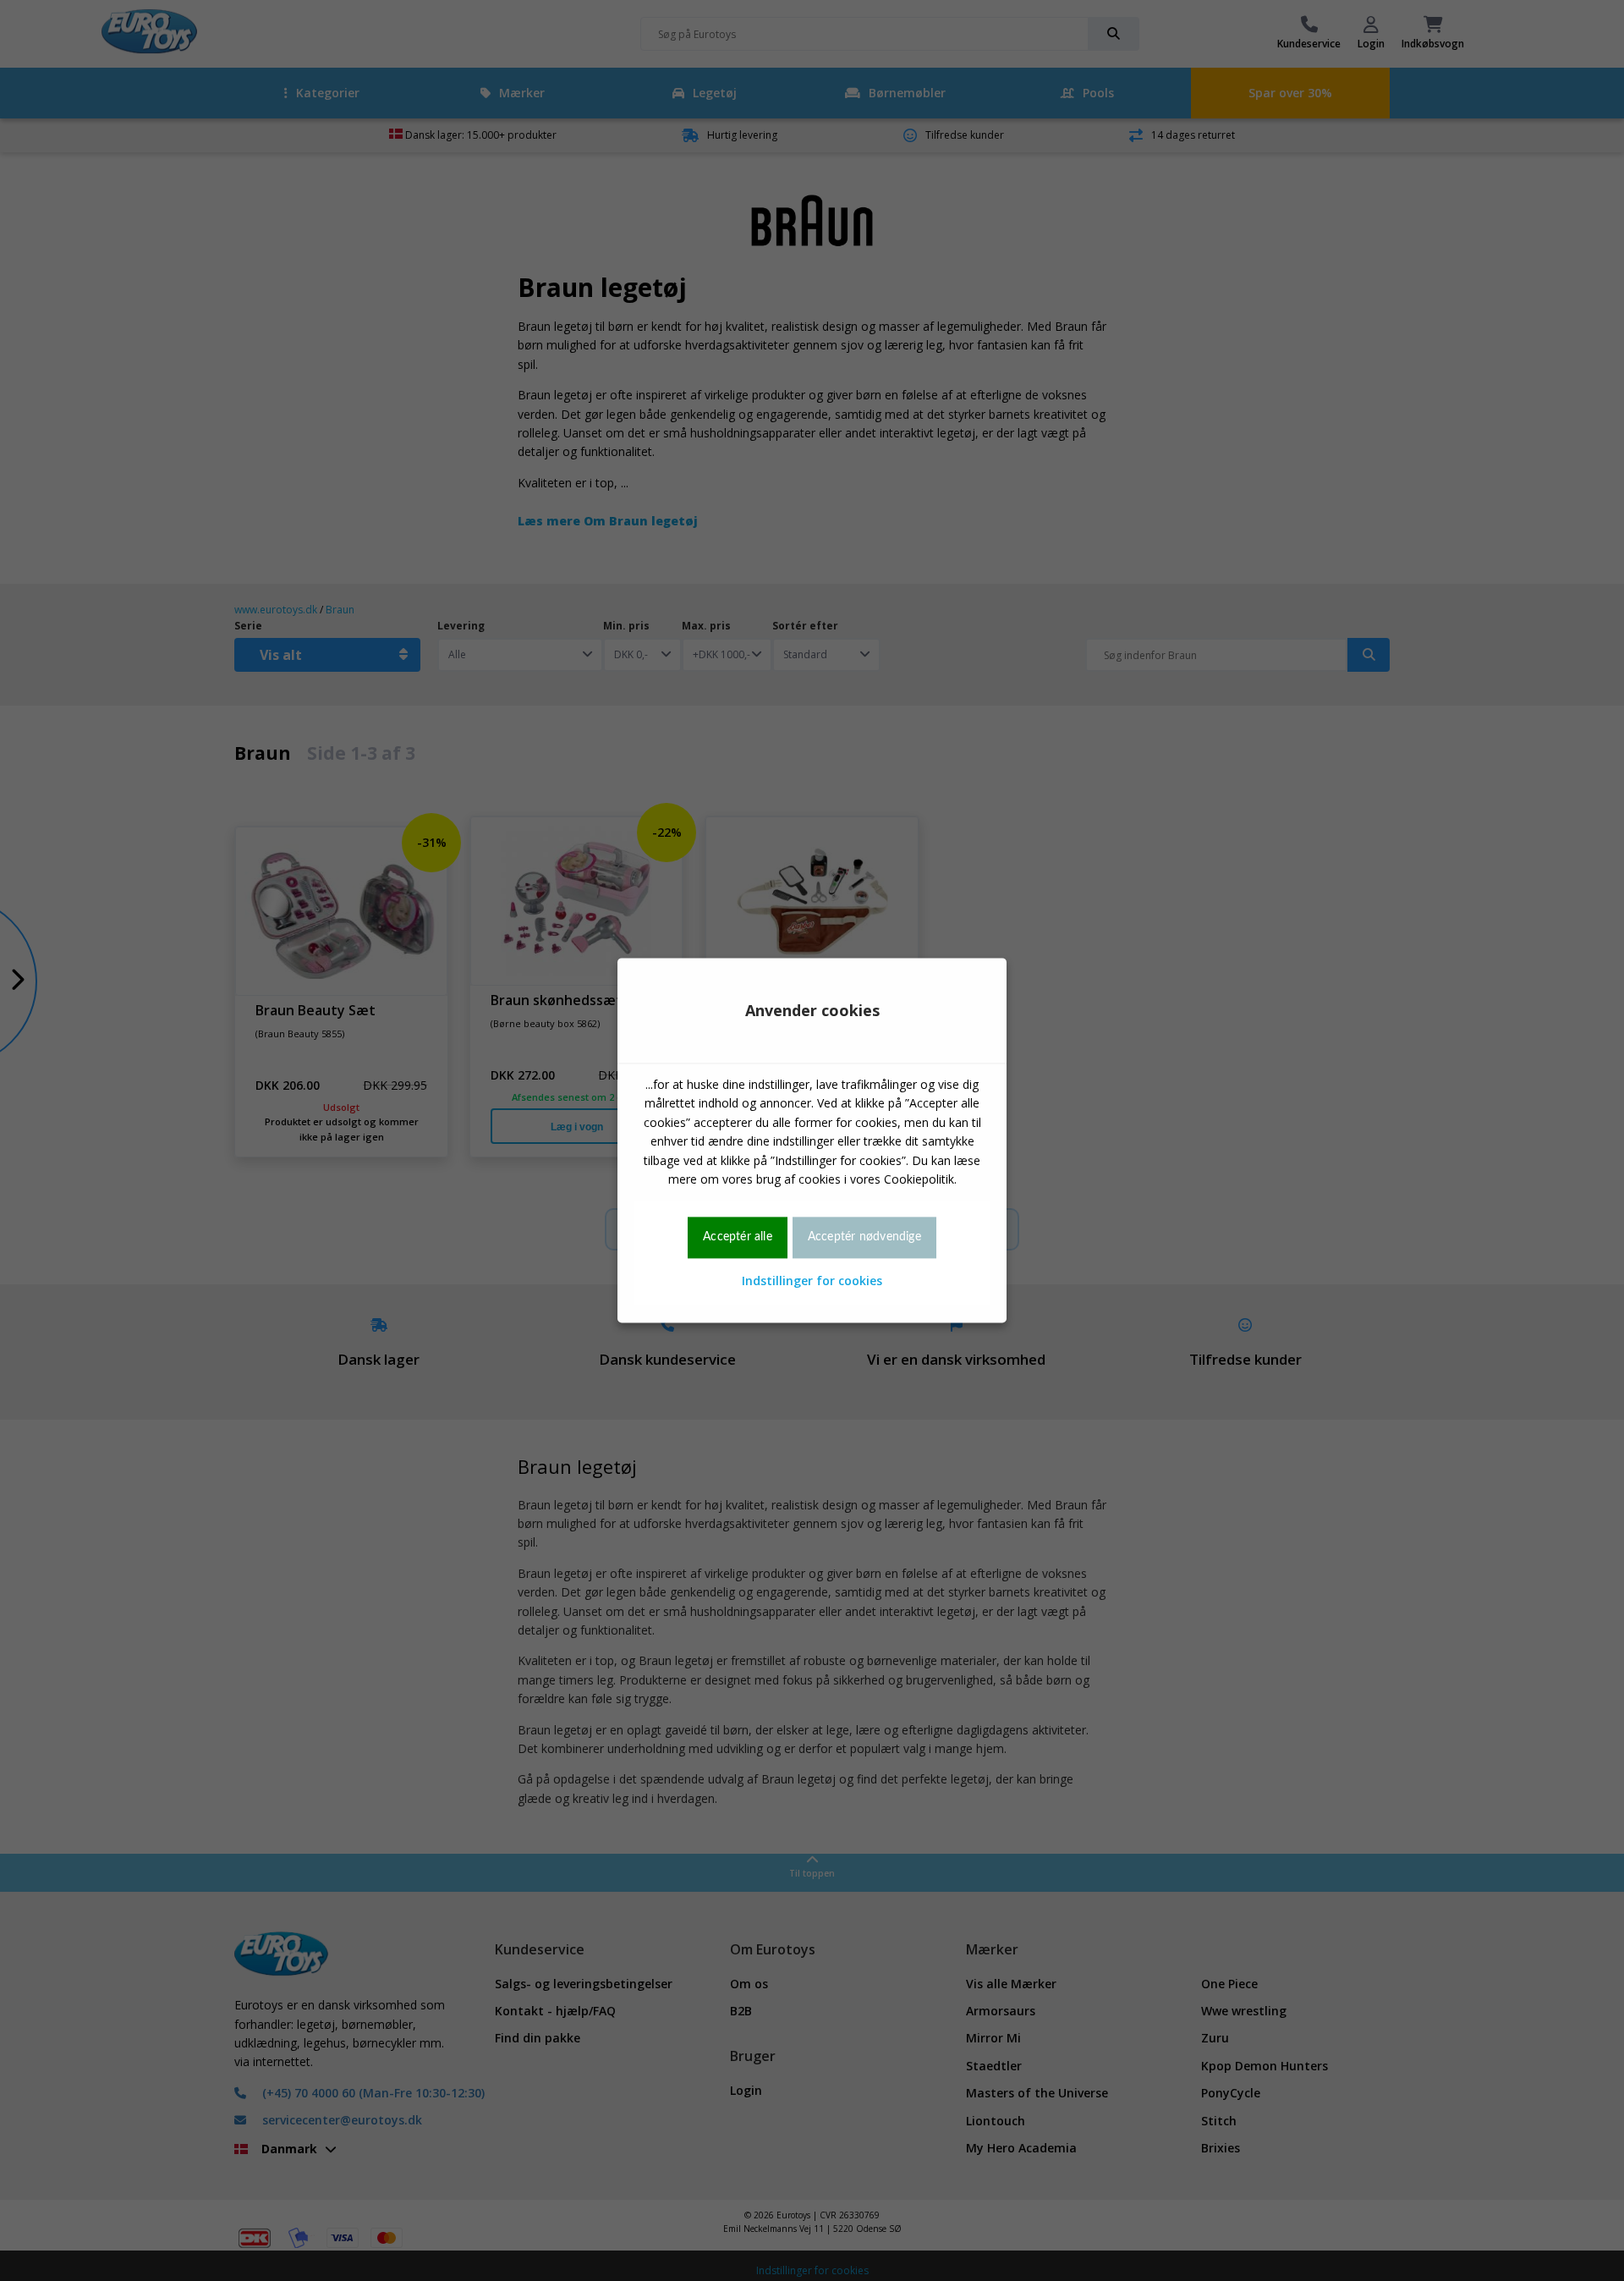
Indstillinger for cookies (812, 1281)
